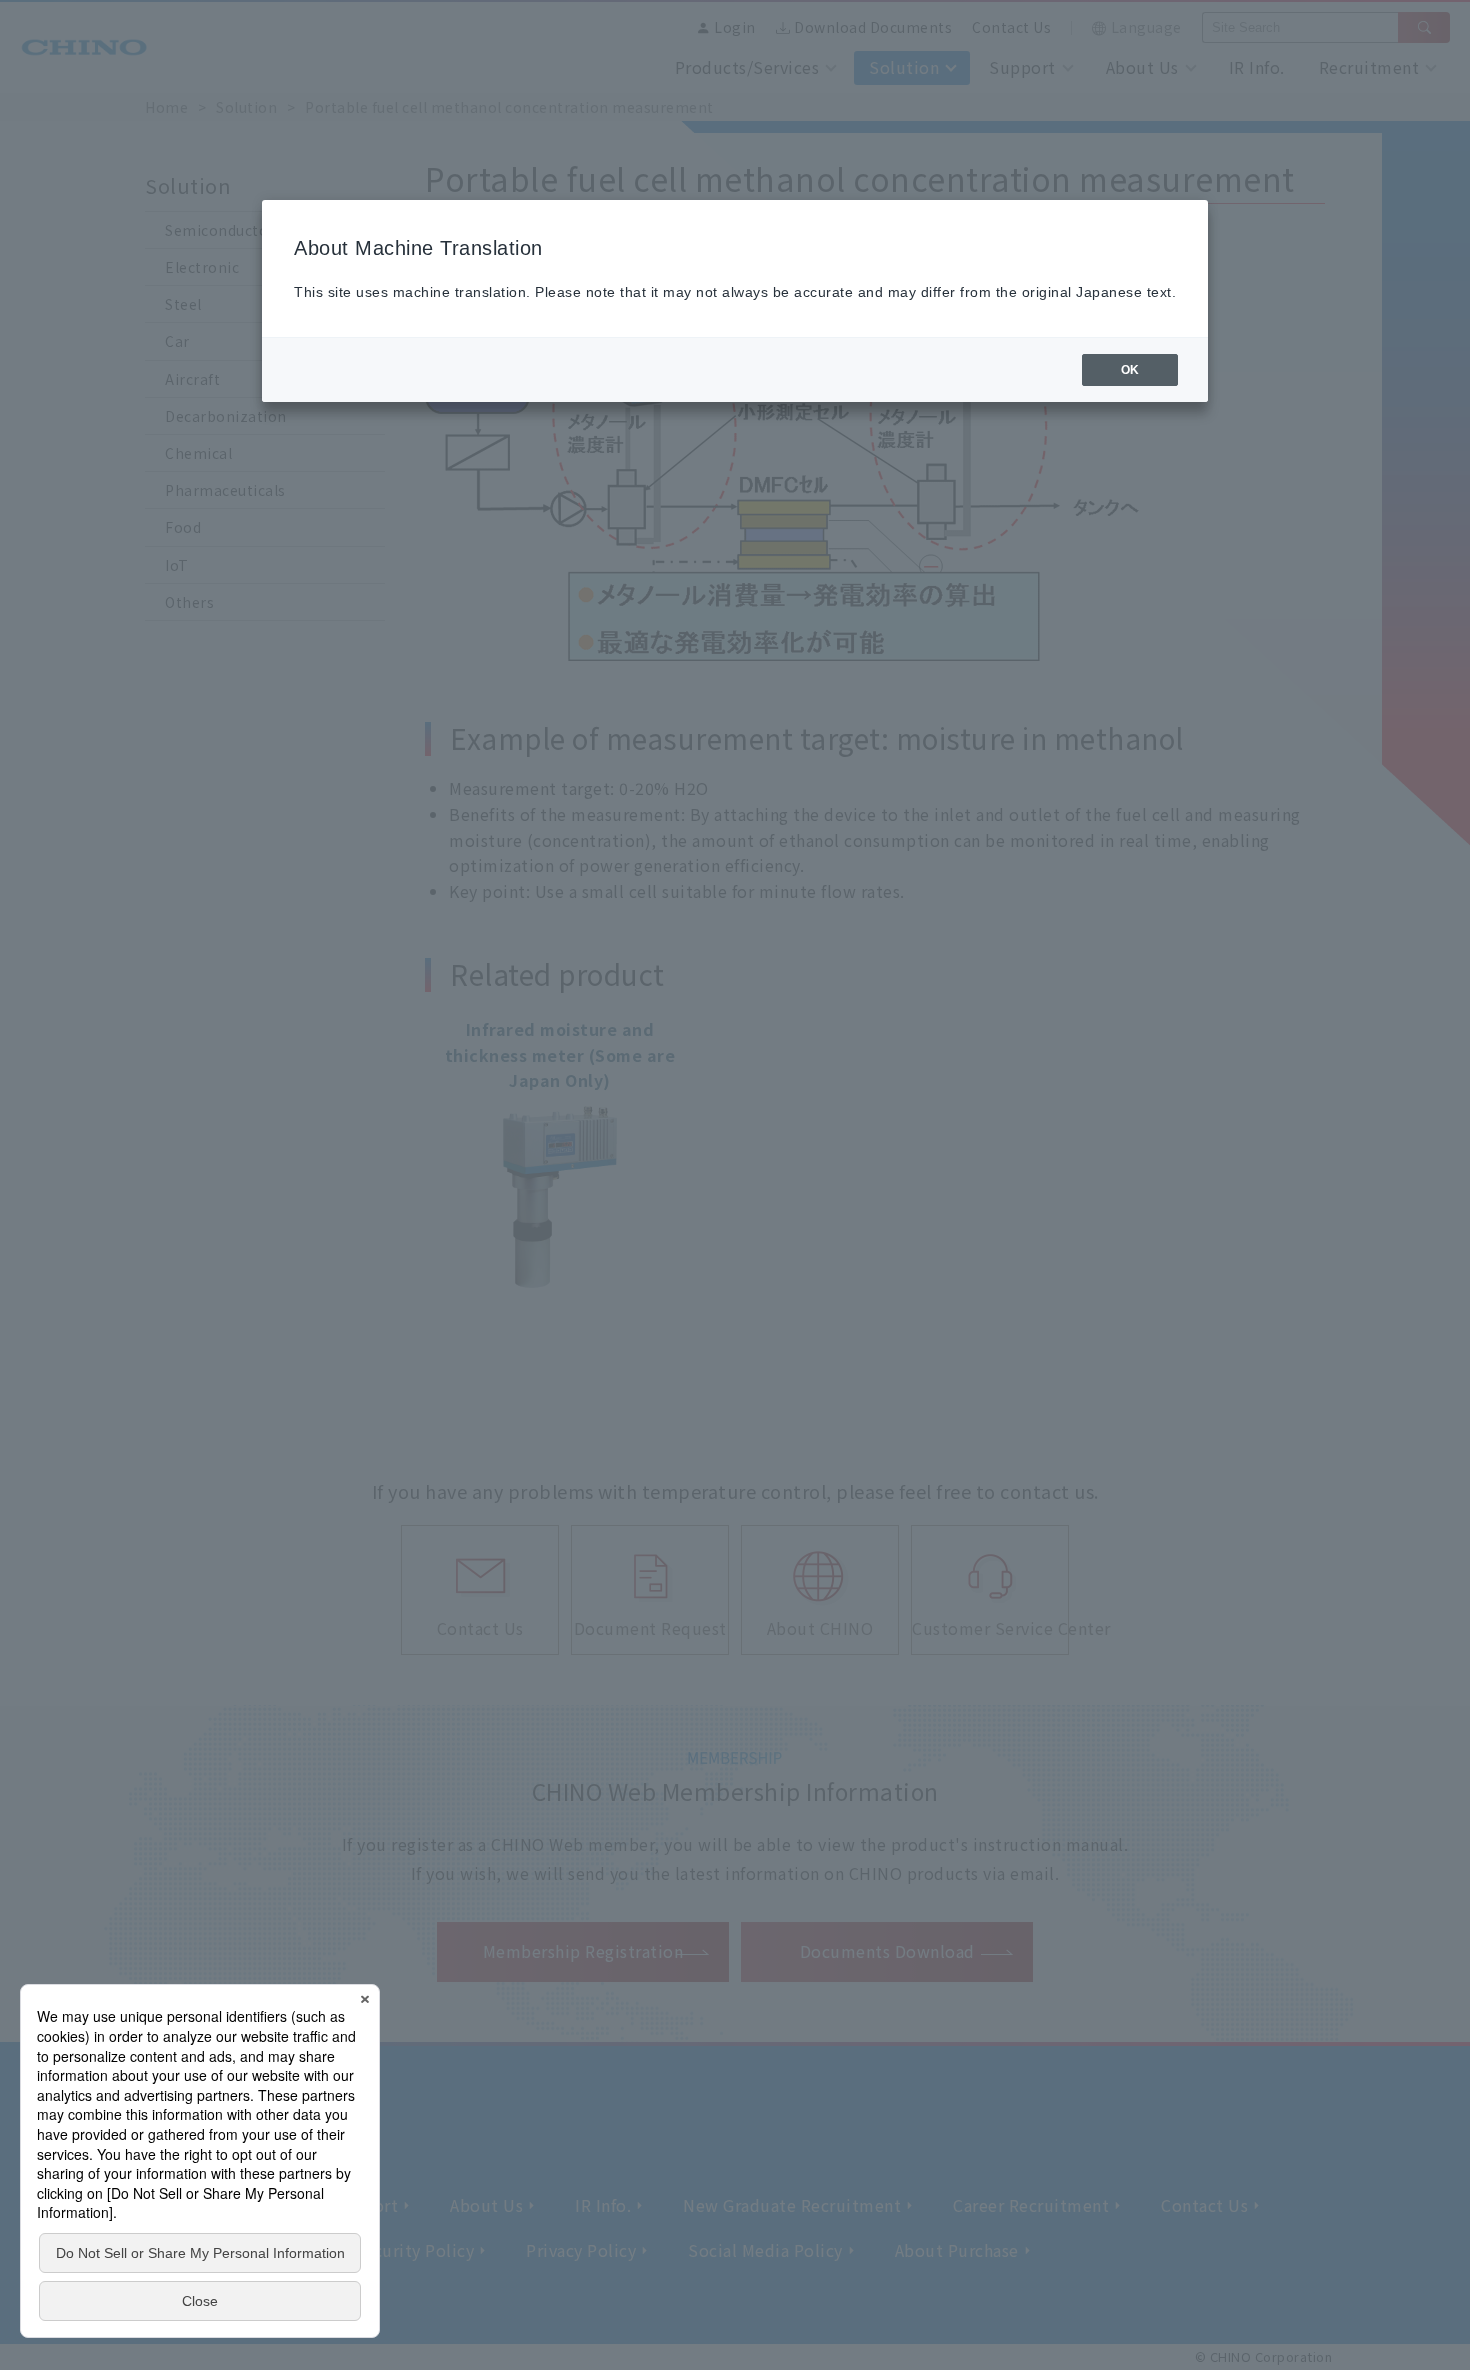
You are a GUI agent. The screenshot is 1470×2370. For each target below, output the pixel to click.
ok (1130, 370)
